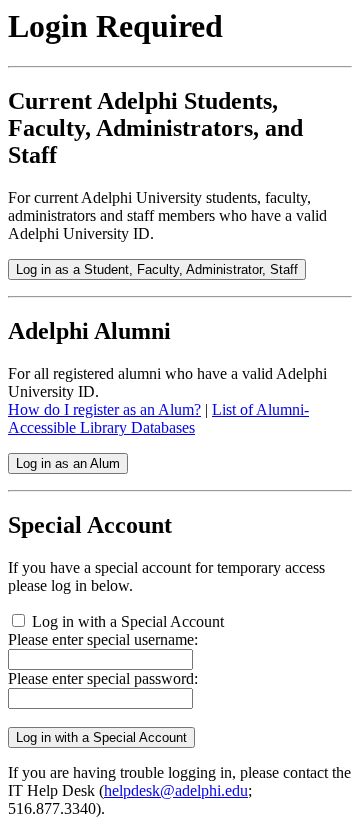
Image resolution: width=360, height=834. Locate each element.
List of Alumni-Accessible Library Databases (158, 418)
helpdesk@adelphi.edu (176, 790)
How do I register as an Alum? (104, 409)
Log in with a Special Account (128, 621)
